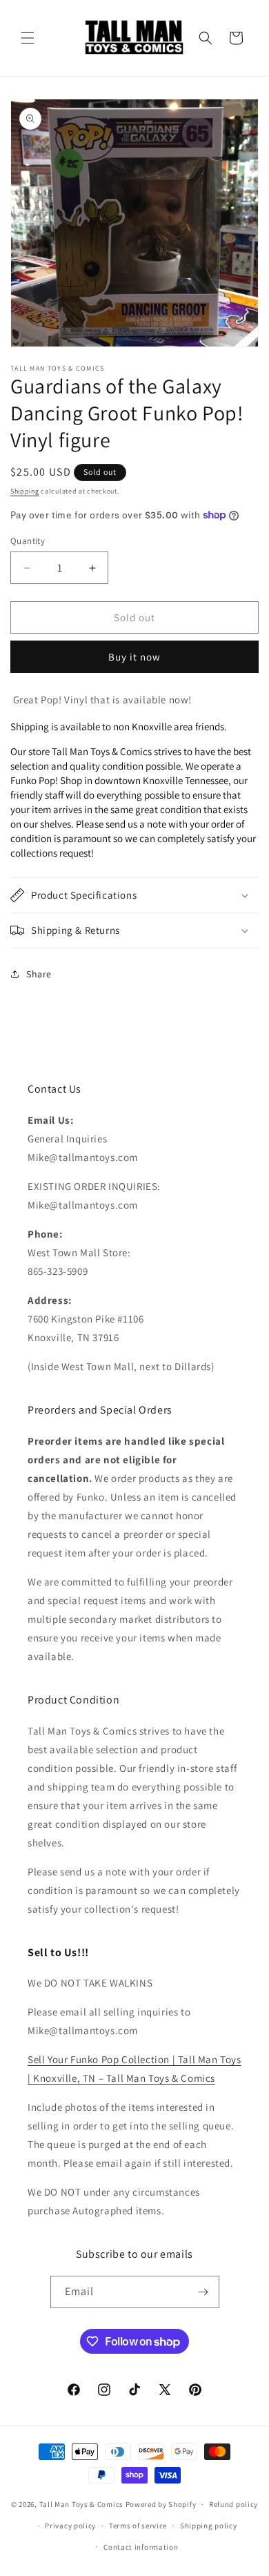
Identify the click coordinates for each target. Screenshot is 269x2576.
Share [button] (39, 974)
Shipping (25, 491)
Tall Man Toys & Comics (81, 2504)
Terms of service (138, 2526)
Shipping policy (209, 2526)
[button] (28, 38)
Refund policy (233, 2504)
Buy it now (134, 657)
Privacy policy (70, 2526)
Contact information (141, 2547)
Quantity (28, 541)
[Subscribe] (203, 2292)
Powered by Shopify (161, 2504)
